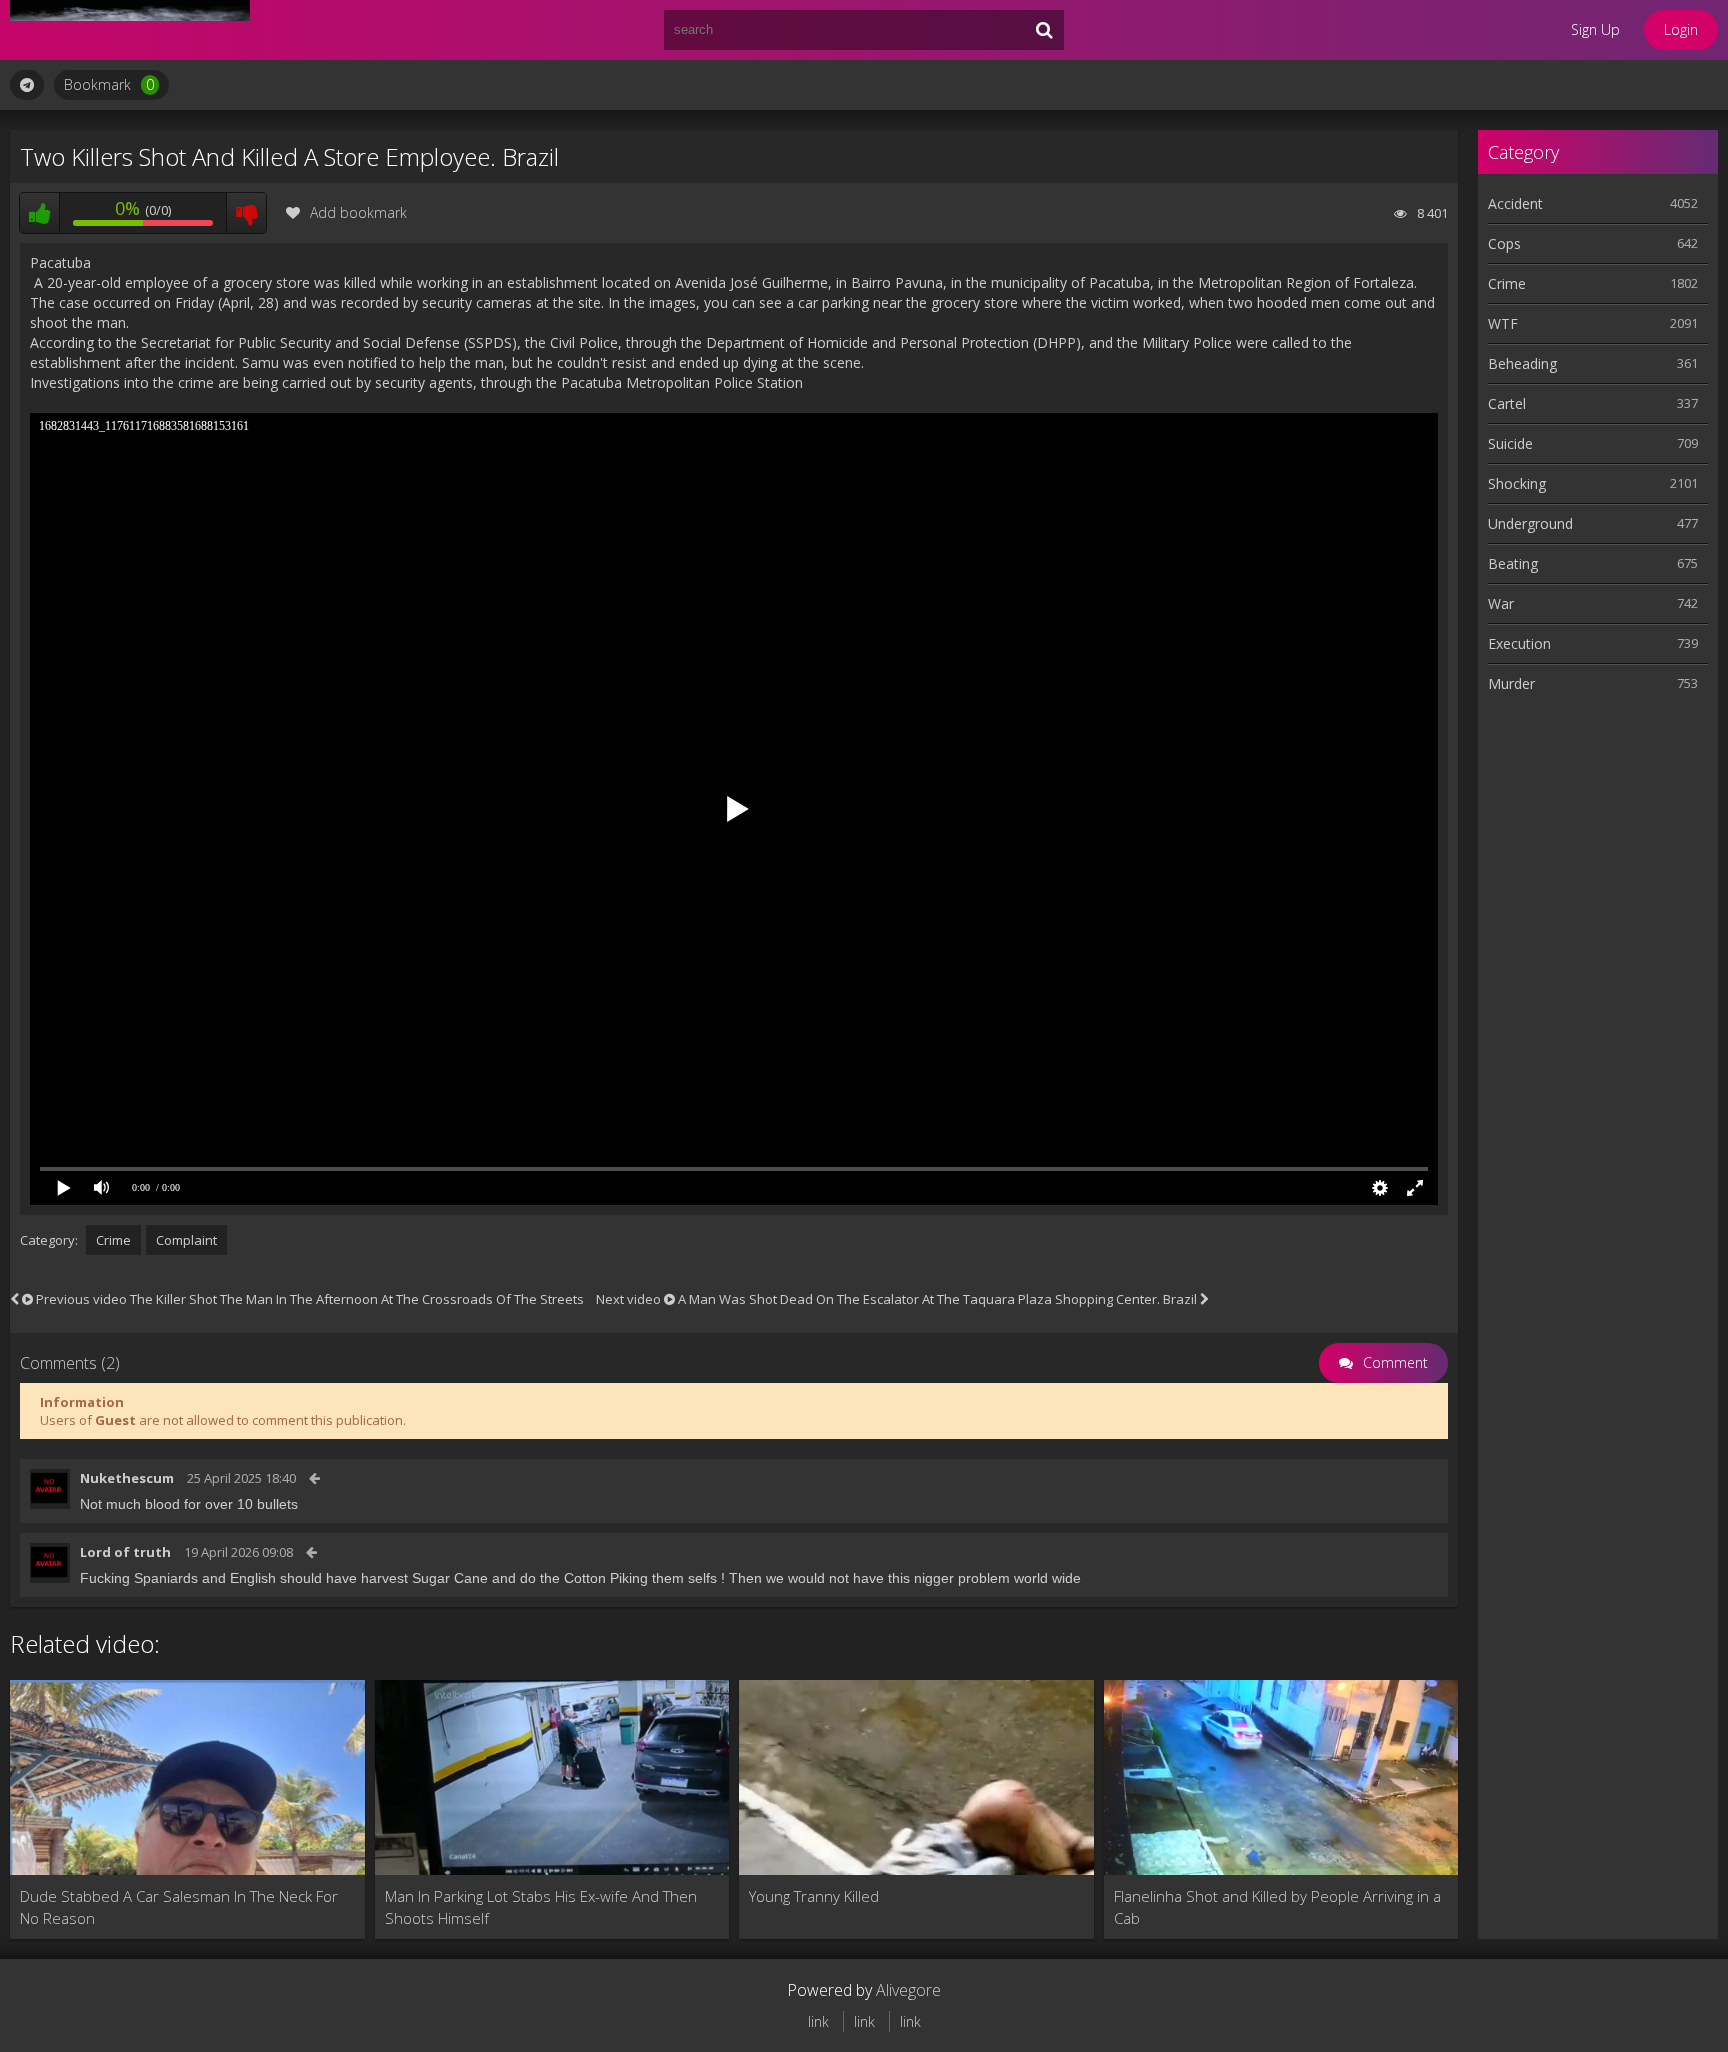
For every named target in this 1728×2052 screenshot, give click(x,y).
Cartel (1507, 403)
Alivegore (908, 1990)
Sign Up (1595, 29)
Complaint (186, 1240)
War (1501, 603)
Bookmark (109, 84)
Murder (1511, 683)
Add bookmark (358, 212)
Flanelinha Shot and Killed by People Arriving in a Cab (1277, 1907)
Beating (1513, 563)
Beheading (1522, 363)
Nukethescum (127, 1478)
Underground (1530, 523)
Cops (1504, 243)
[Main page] (130, 30)
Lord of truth (125, 1552)
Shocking (1517, 483)
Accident (1515, 203)
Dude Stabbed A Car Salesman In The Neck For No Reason (179, 1907)
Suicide (1510, 443)
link (818, 2021)
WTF (1503, 323)
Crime (113, 1240)
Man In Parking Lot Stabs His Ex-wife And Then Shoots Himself (541, 1907)
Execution (1519, 643)
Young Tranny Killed (814, 1896)
